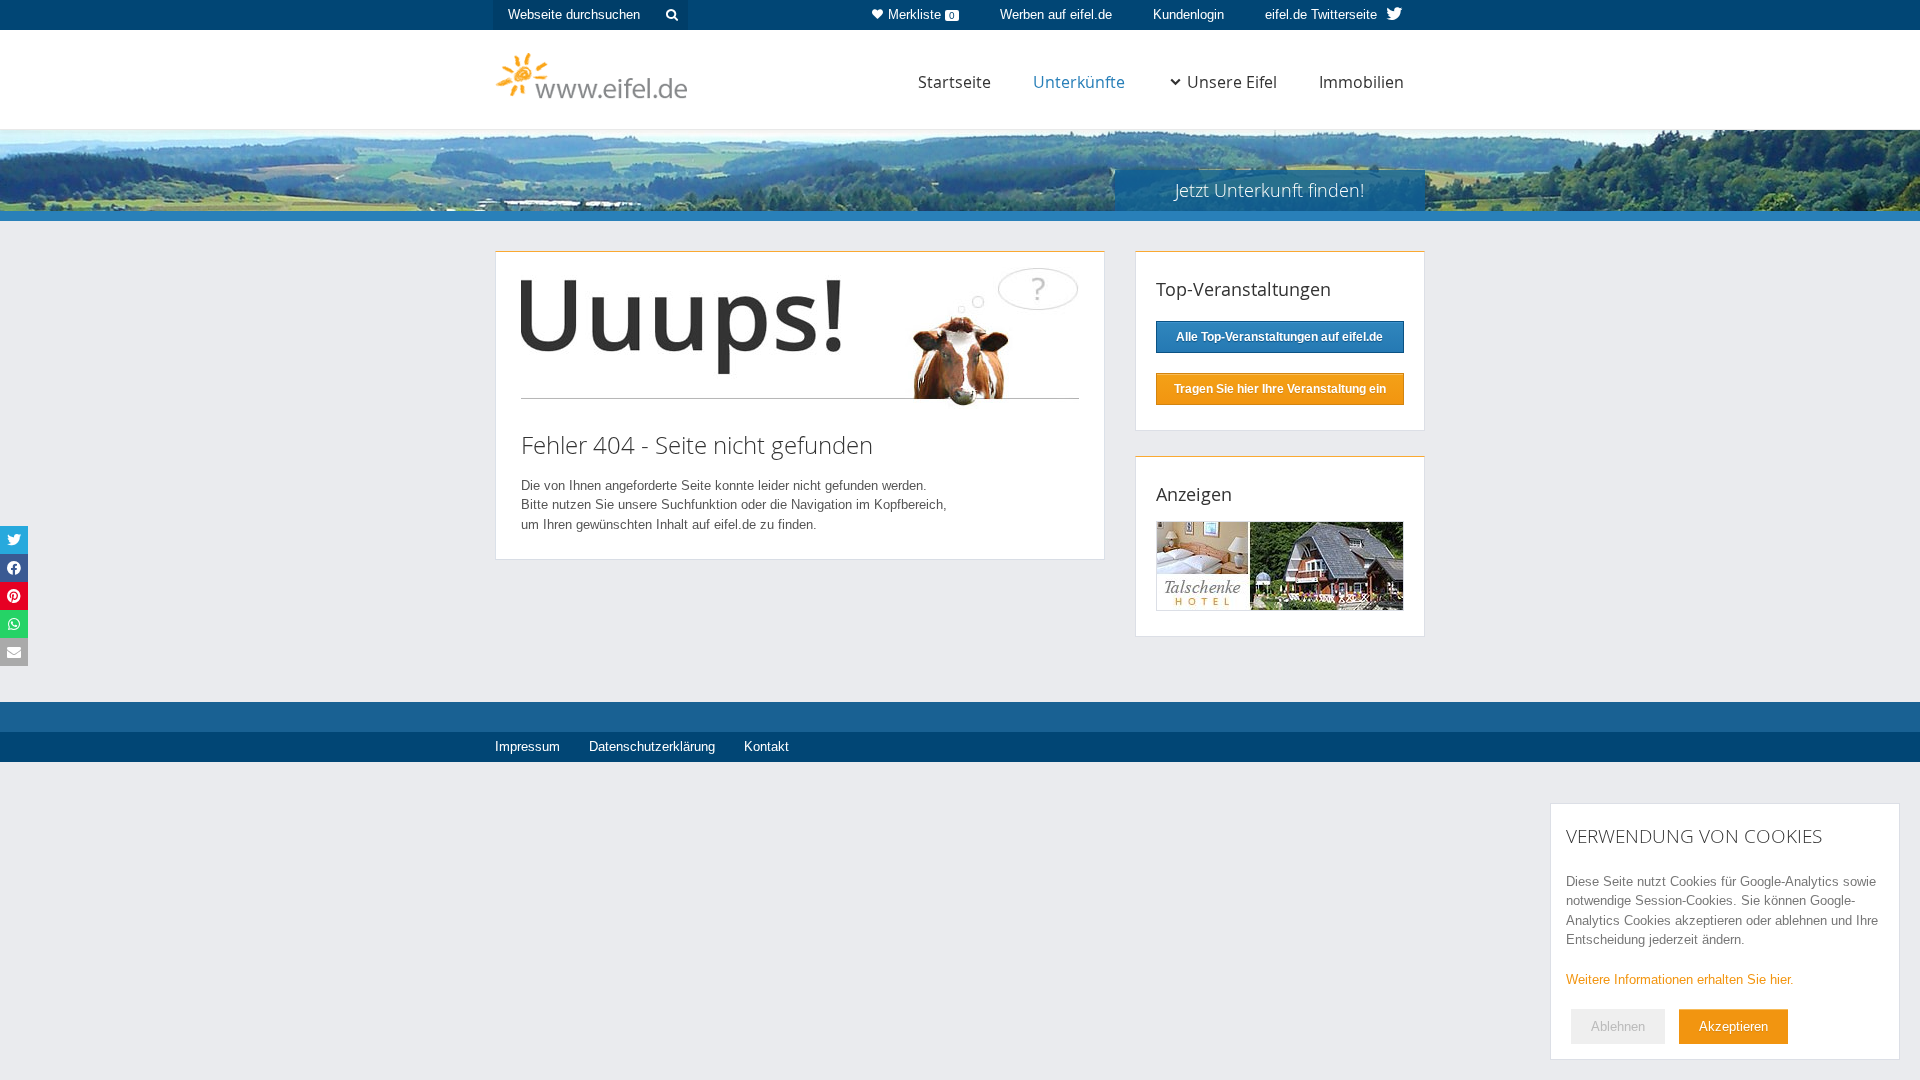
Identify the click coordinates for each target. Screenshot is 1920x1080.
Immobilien (1361, 82)
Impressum (527, 746)
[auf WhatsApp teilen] (14, 624)
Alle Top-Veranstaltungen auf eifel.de (1279, 337)
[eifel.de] (592, 74)
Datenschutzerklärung (652, 746)
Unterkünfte (1079, 82)
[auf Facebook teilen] (14, 568)
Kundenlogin (1188, 14)
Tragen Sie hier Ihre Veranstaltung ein (1280, 389)
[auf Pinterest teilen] (14, 596)
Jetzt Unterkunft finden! (1269, 190)
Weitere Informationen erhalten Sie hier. (1680, 979)
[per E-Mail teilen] (14, 652)
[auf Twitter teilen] (14, 540)
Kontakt (766, 746)
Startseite (954, 82)
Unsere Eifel (1232, 82)
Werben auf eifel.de (1056, 14)
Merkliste (921, 14)
